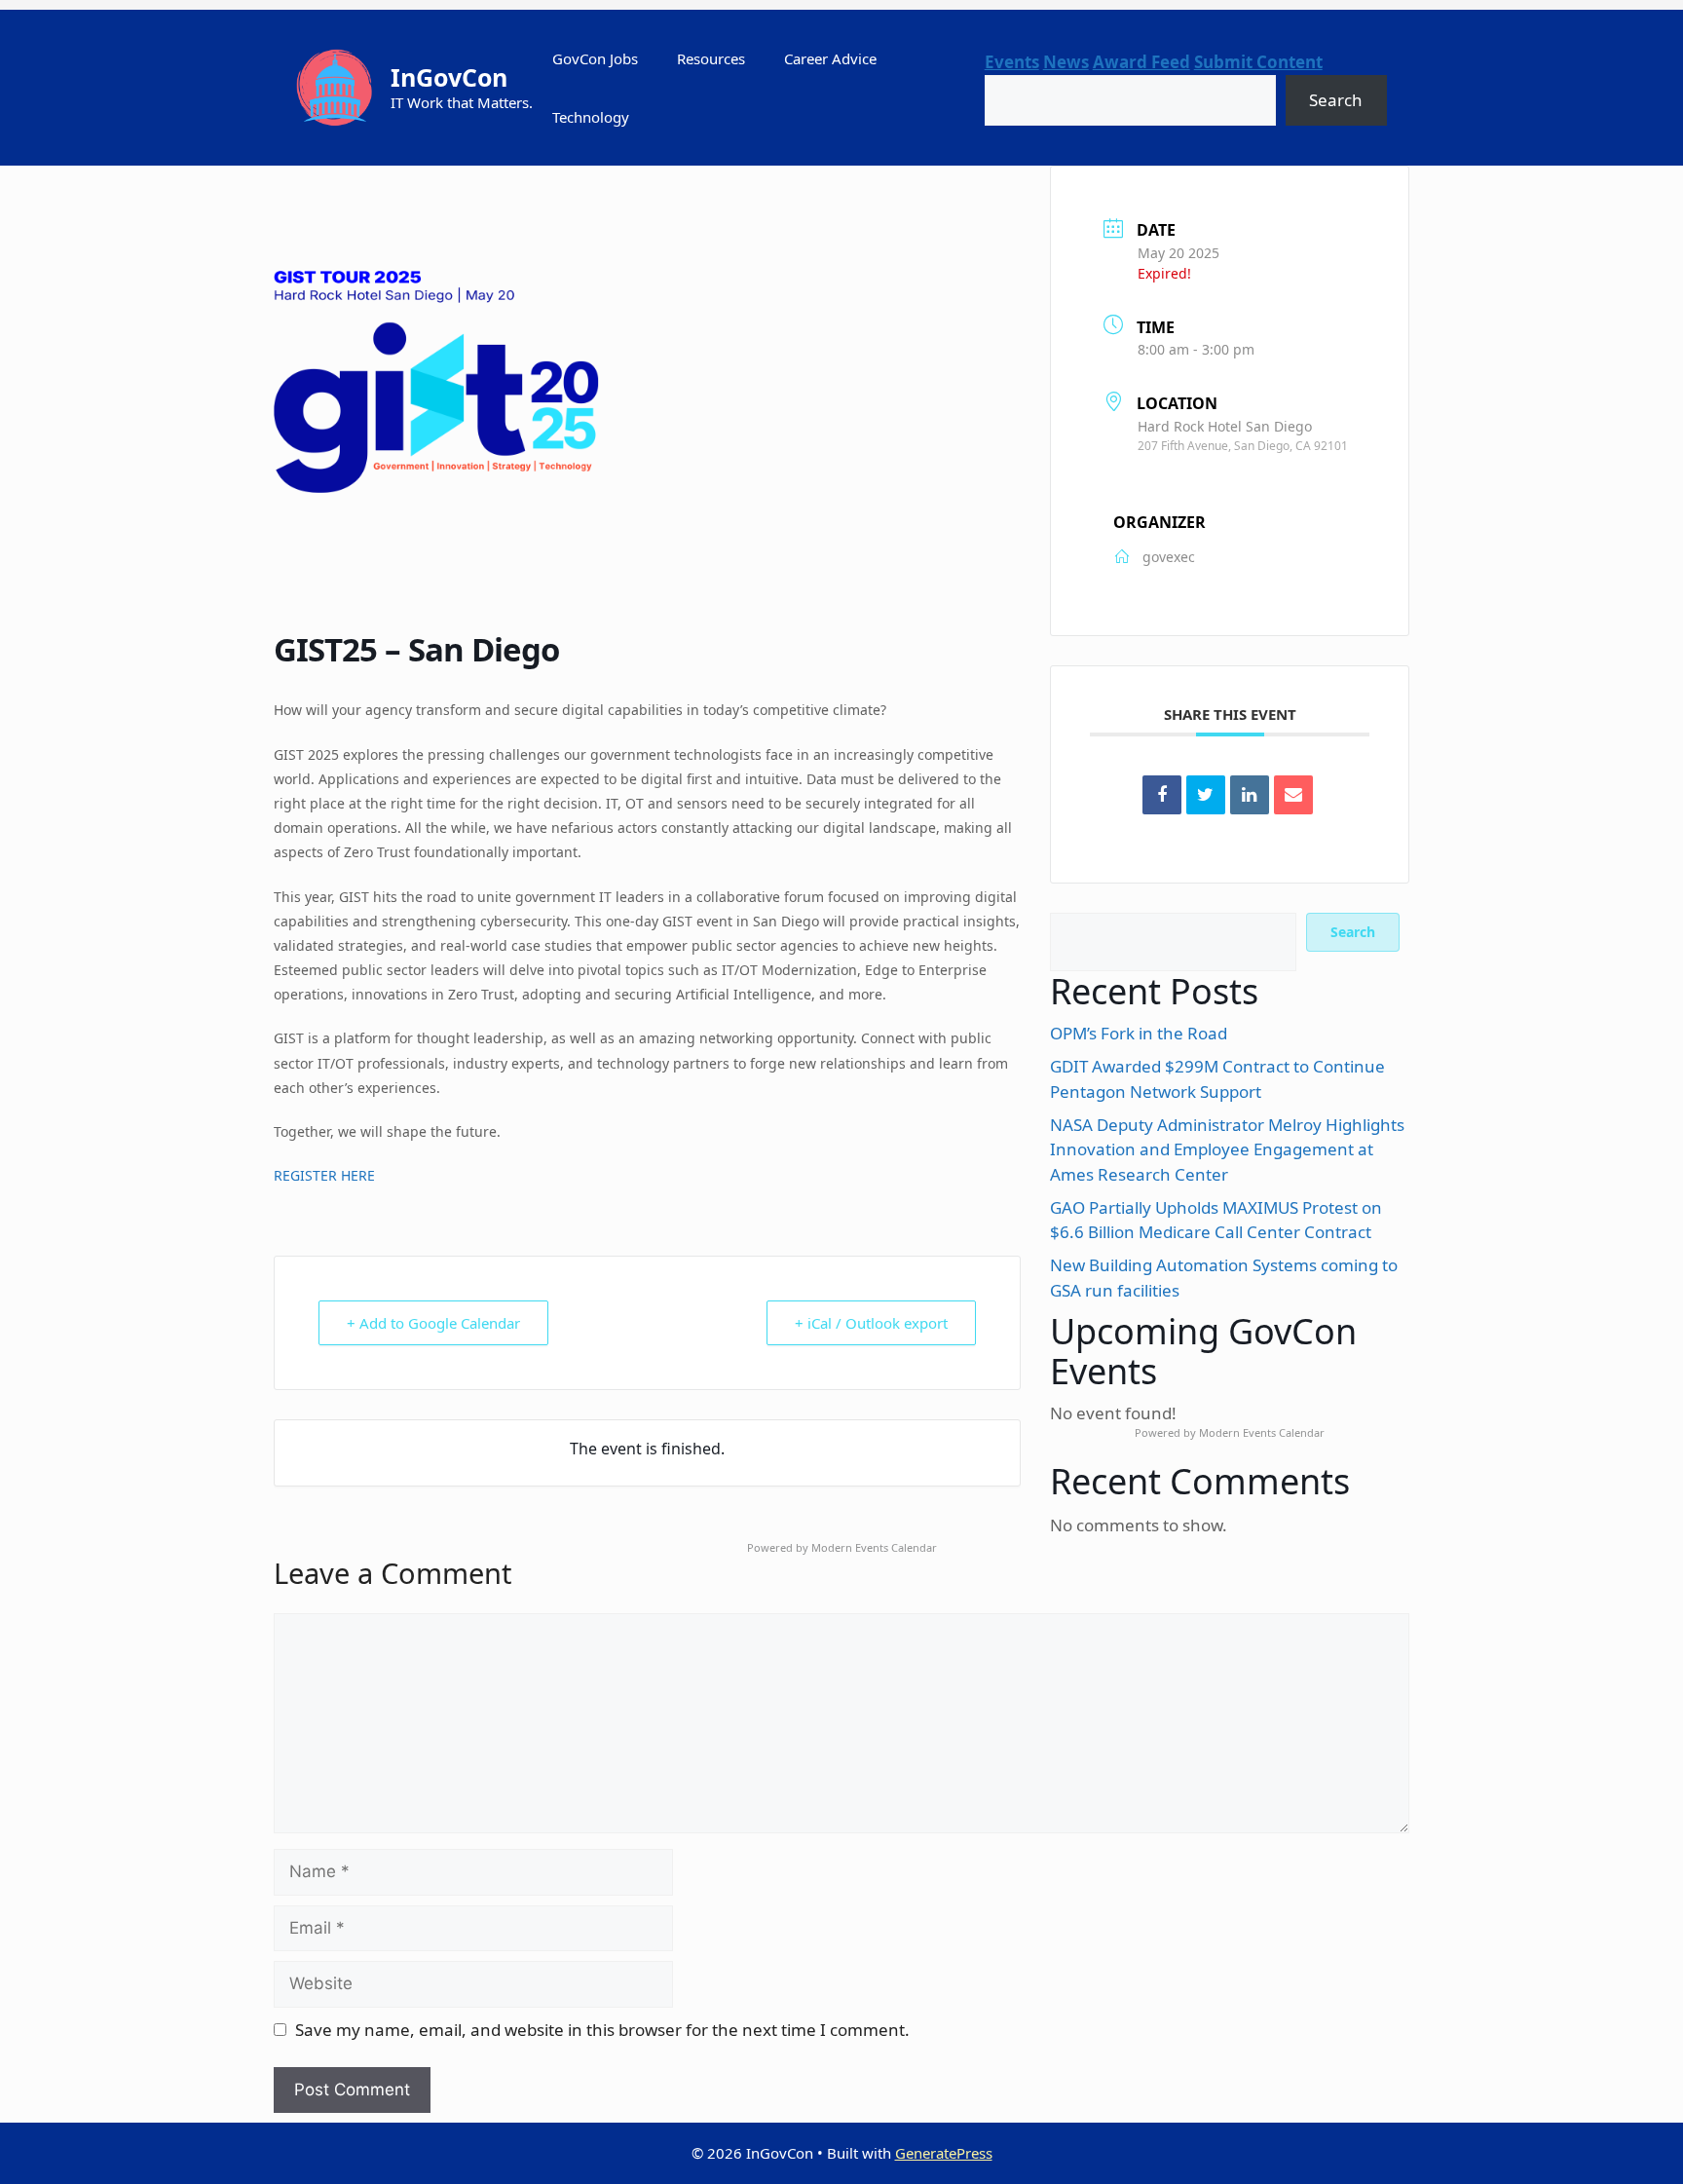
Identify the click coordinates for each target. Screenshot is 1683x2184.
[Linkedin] (1250, 795)
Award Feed (1141, 62)
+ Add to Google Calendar (433, 1323)
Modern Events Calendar (1262, 1432)
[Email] (1293, 795)
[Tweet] (1206, 795)
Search (1336, 100)
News (1066, 62)
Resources (711, 58)
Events (1012, 62)
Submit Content (1258, 62)
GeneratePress (944, 2153)
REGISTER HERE (324, 1175)
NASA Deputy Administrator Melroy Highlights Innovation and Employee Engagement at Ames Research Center (1227, 1149)
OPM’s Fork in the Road (1139, 1033)
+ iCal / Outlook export (871, 1323)
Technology (591, 117)
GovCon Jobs (595, 58)
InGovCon (449, 77)
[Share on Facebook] (1162, 795)
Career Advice (830, 58)
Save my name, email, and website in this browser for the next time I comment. (602, 2030)
